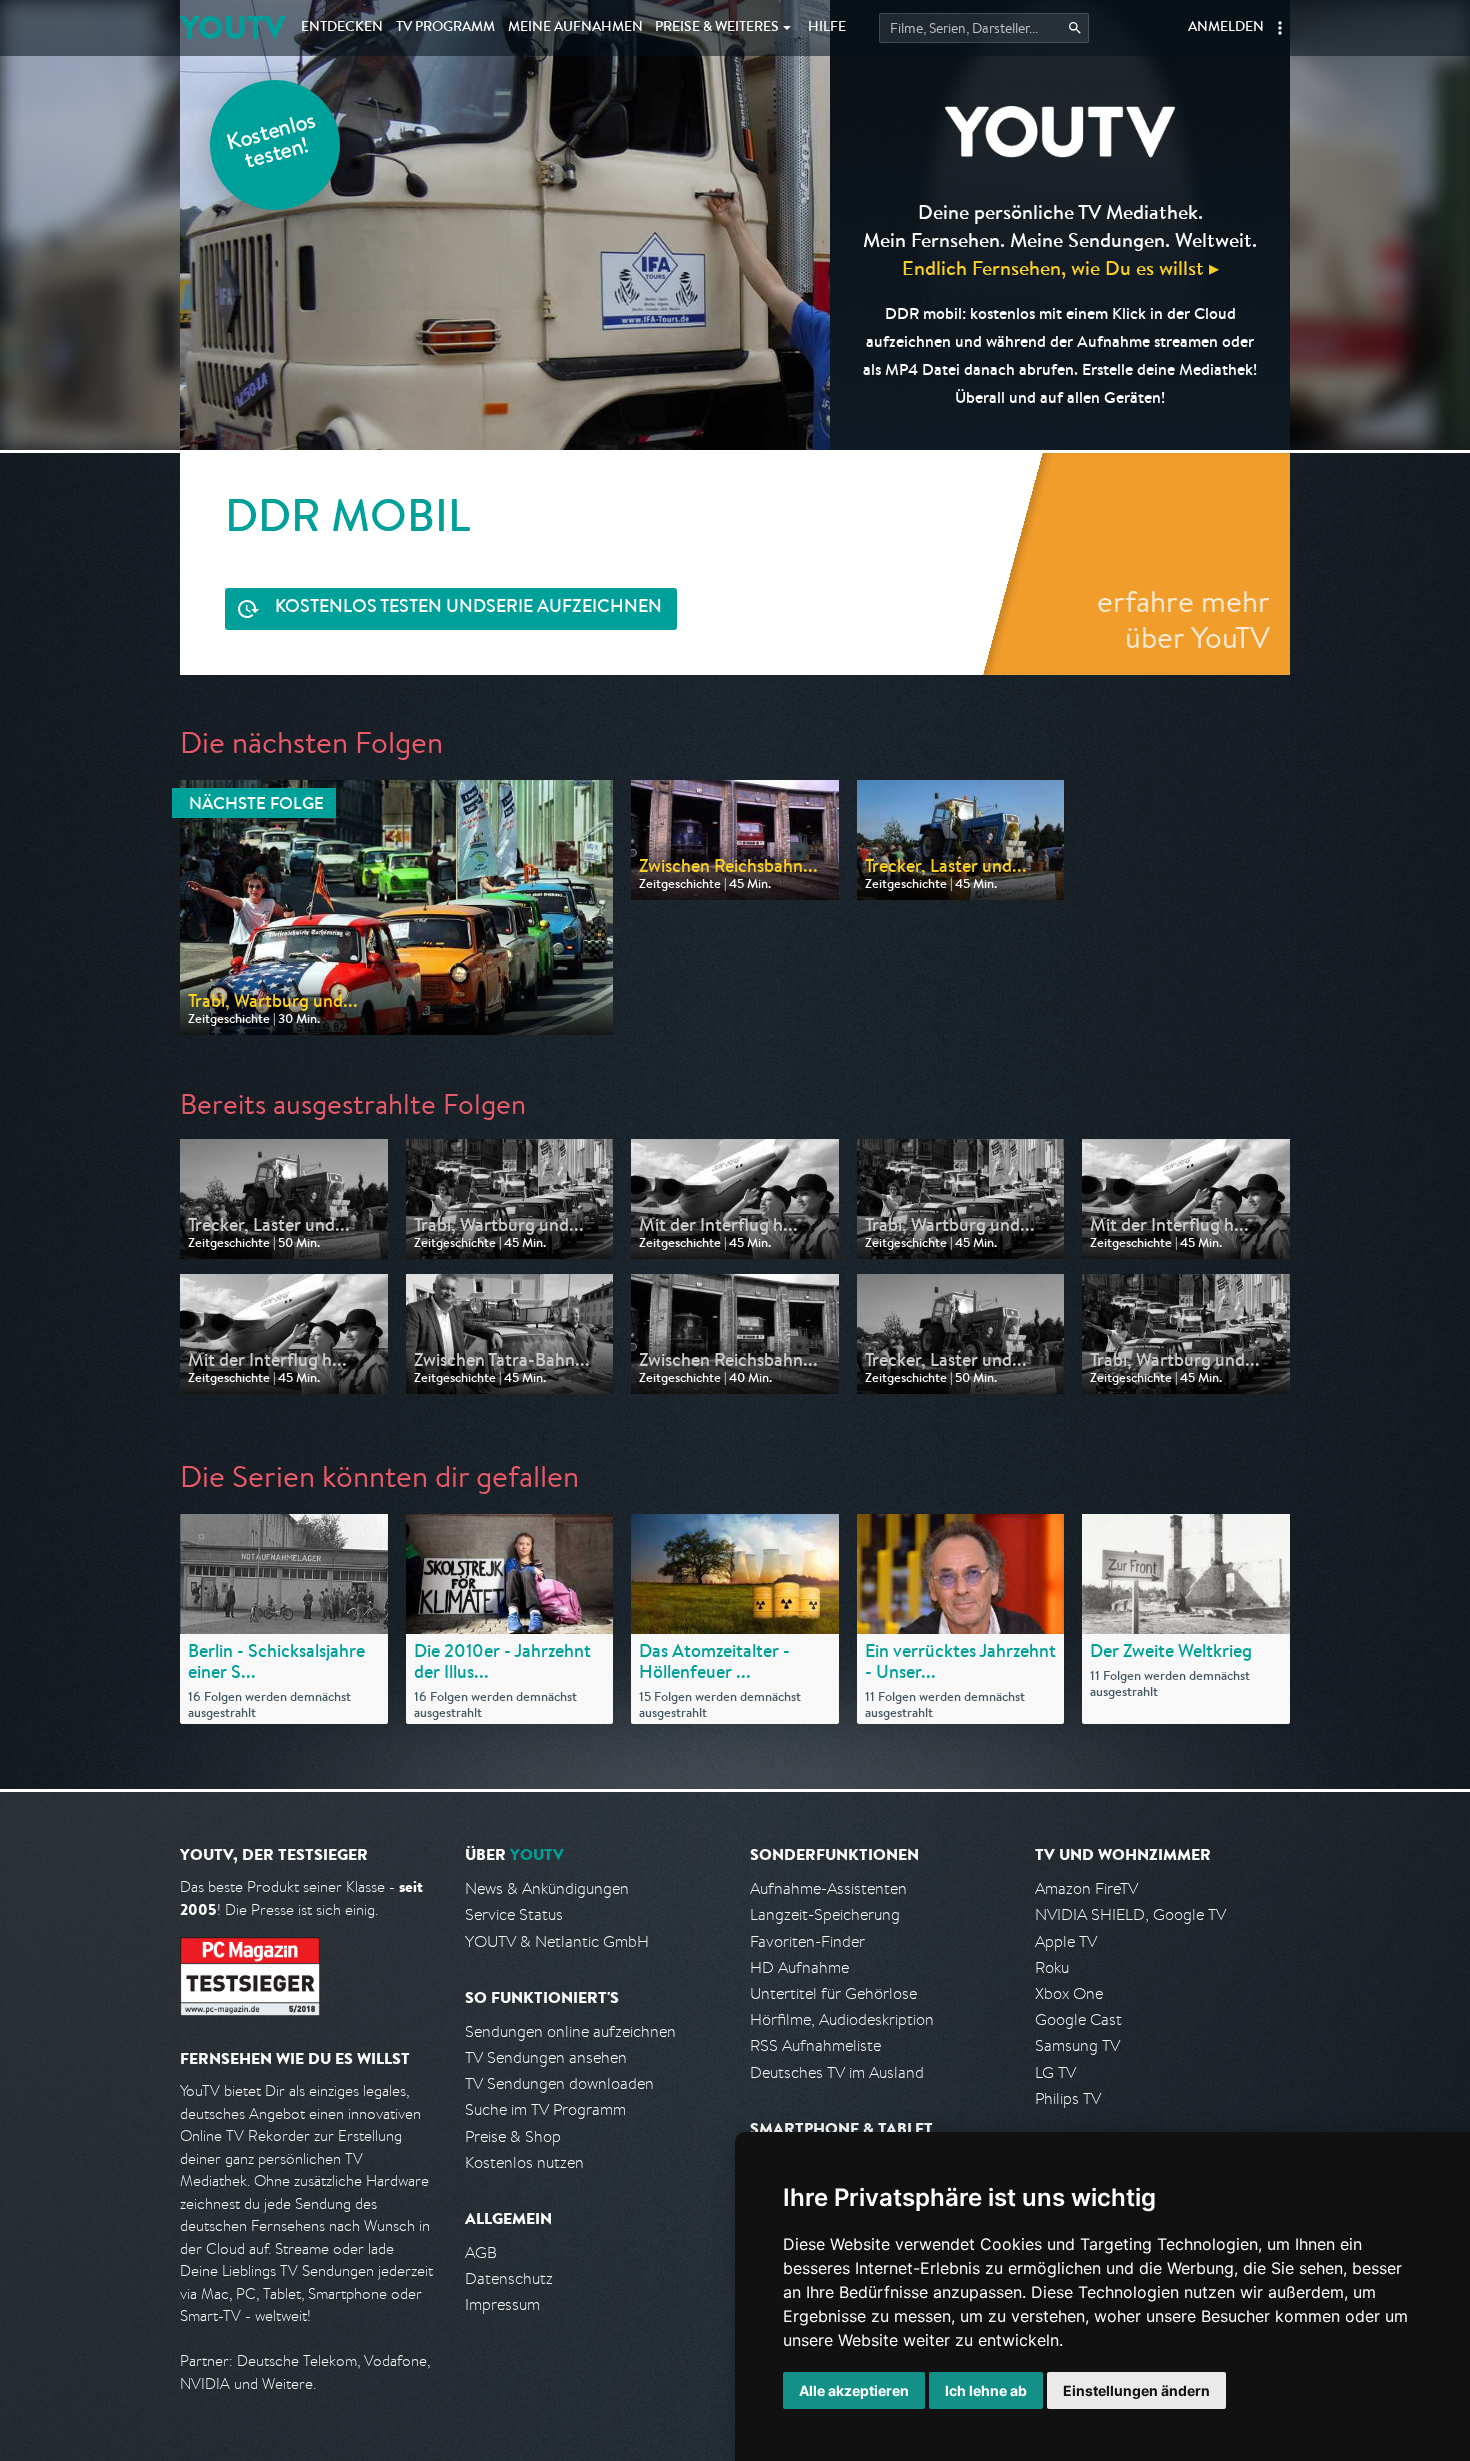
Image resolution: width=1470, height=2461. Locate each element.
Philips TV (1068, 2098)
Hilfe (827, 28)
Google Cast (1078, 2019)
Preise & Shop (513, 2136)
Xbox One (1069, 1993)
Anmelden (1226, 28)
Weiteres (717, 28)
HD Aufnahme (799, 1967)
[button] (1280, 28)
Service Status (514, 1914)
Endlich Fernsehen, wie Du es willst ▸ (1060, 267)
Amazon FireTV (1086, 1888)
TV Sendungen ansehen (546, 2057)
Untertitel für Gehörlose (833, 1993)
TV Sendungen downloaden (559, 2083)
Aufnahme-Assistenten (828, 1888)
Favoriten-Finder (807, 1941)
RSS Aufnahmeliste (815, 2045)
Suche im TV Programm (545, 2109)
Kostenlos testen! (272, 143)
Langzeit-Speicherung (825, 1914)
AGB (481, 2252)
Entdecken (342, 28)
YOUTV (232, 27)
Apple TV (1066, 1941)
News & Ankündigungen (547, 1888)
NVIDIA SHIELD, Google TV (1130, 1914)
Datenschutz (509, 2278)
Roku (1052, 1967)
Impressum (502, 2304)
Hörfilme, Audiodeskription (842, 2019)
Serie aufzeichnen (468, 608)
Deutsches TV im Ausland (837, 2072)
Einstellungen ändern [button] (1136, 2390)
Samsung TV (1077, 2045)
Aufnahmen (575, 28)
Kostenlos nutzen (524, 2162)
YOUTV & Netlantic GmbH (557, 1941)
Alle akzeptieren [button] (854, 2390)
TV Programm (445, 28)
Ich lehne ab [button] (986, 2390)
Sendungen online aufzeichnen (570, 2031)
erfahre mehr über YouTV (1183, 619)
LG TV (1055, 2072)
